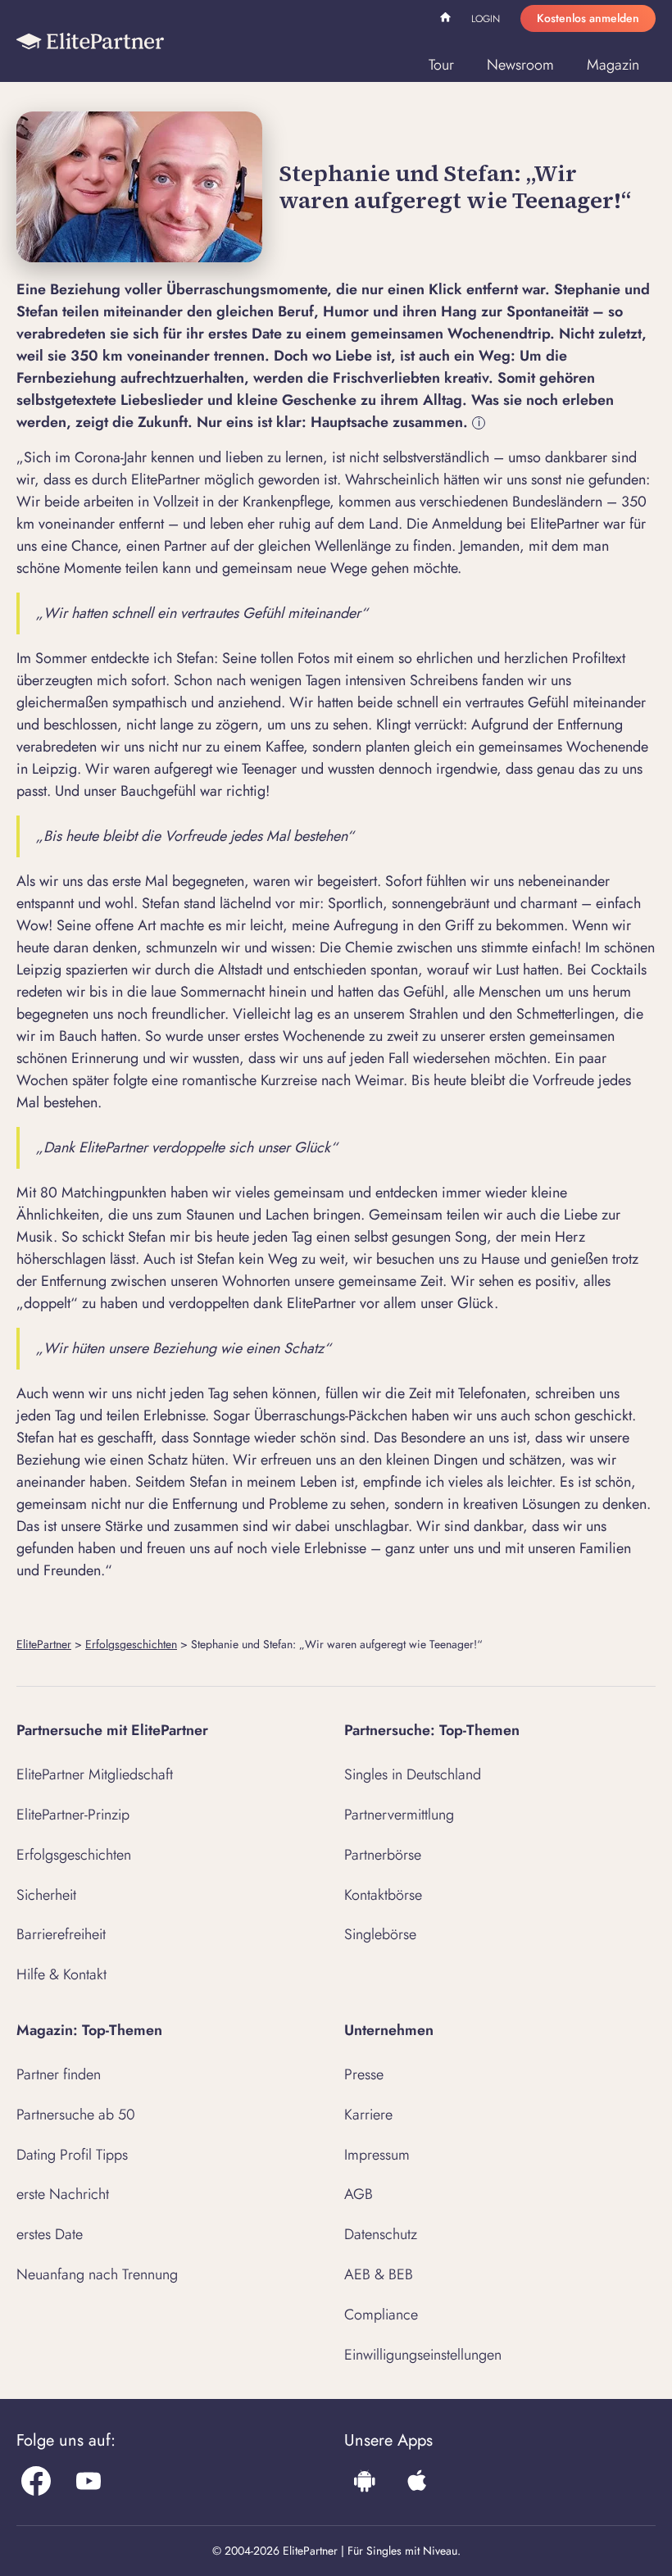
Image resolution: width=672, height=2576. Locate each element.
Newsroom (520, 65)
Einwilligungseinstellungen (423, 2355)
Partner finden (59, 2074)
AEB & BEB (379, 2274)
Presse (364, 2074)
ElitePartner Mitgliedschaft (95, 1774)
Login (486, 19)
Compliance (381, 2315)
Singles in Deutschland (413, 1774)
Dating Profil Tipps (72, 2155)
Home (447, 20)
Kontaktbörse (383, 1895)
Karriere (368, 2115)
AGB (359, 2194)
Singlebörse (380, 1934)
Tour (441, 65)
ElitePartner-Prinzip (73, 1815)
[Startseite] (90, 41)
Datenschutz (381, 2234)
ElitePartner (44, 1644)
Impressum (377, 2155)
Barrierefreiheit (61, 1934)
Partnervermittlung (399, 1815)
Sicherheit (46, 1895)
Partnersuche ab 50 (76, 2115)
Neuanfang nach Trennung (97, 2274)
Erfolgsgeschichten (131, 1644)
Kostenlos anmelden (588, 18)
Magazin (613, 65)
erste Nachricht (63, 2194)
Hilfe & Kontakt (61, 1974)
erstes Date (50, 2234)
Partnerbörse (383, 1855)
